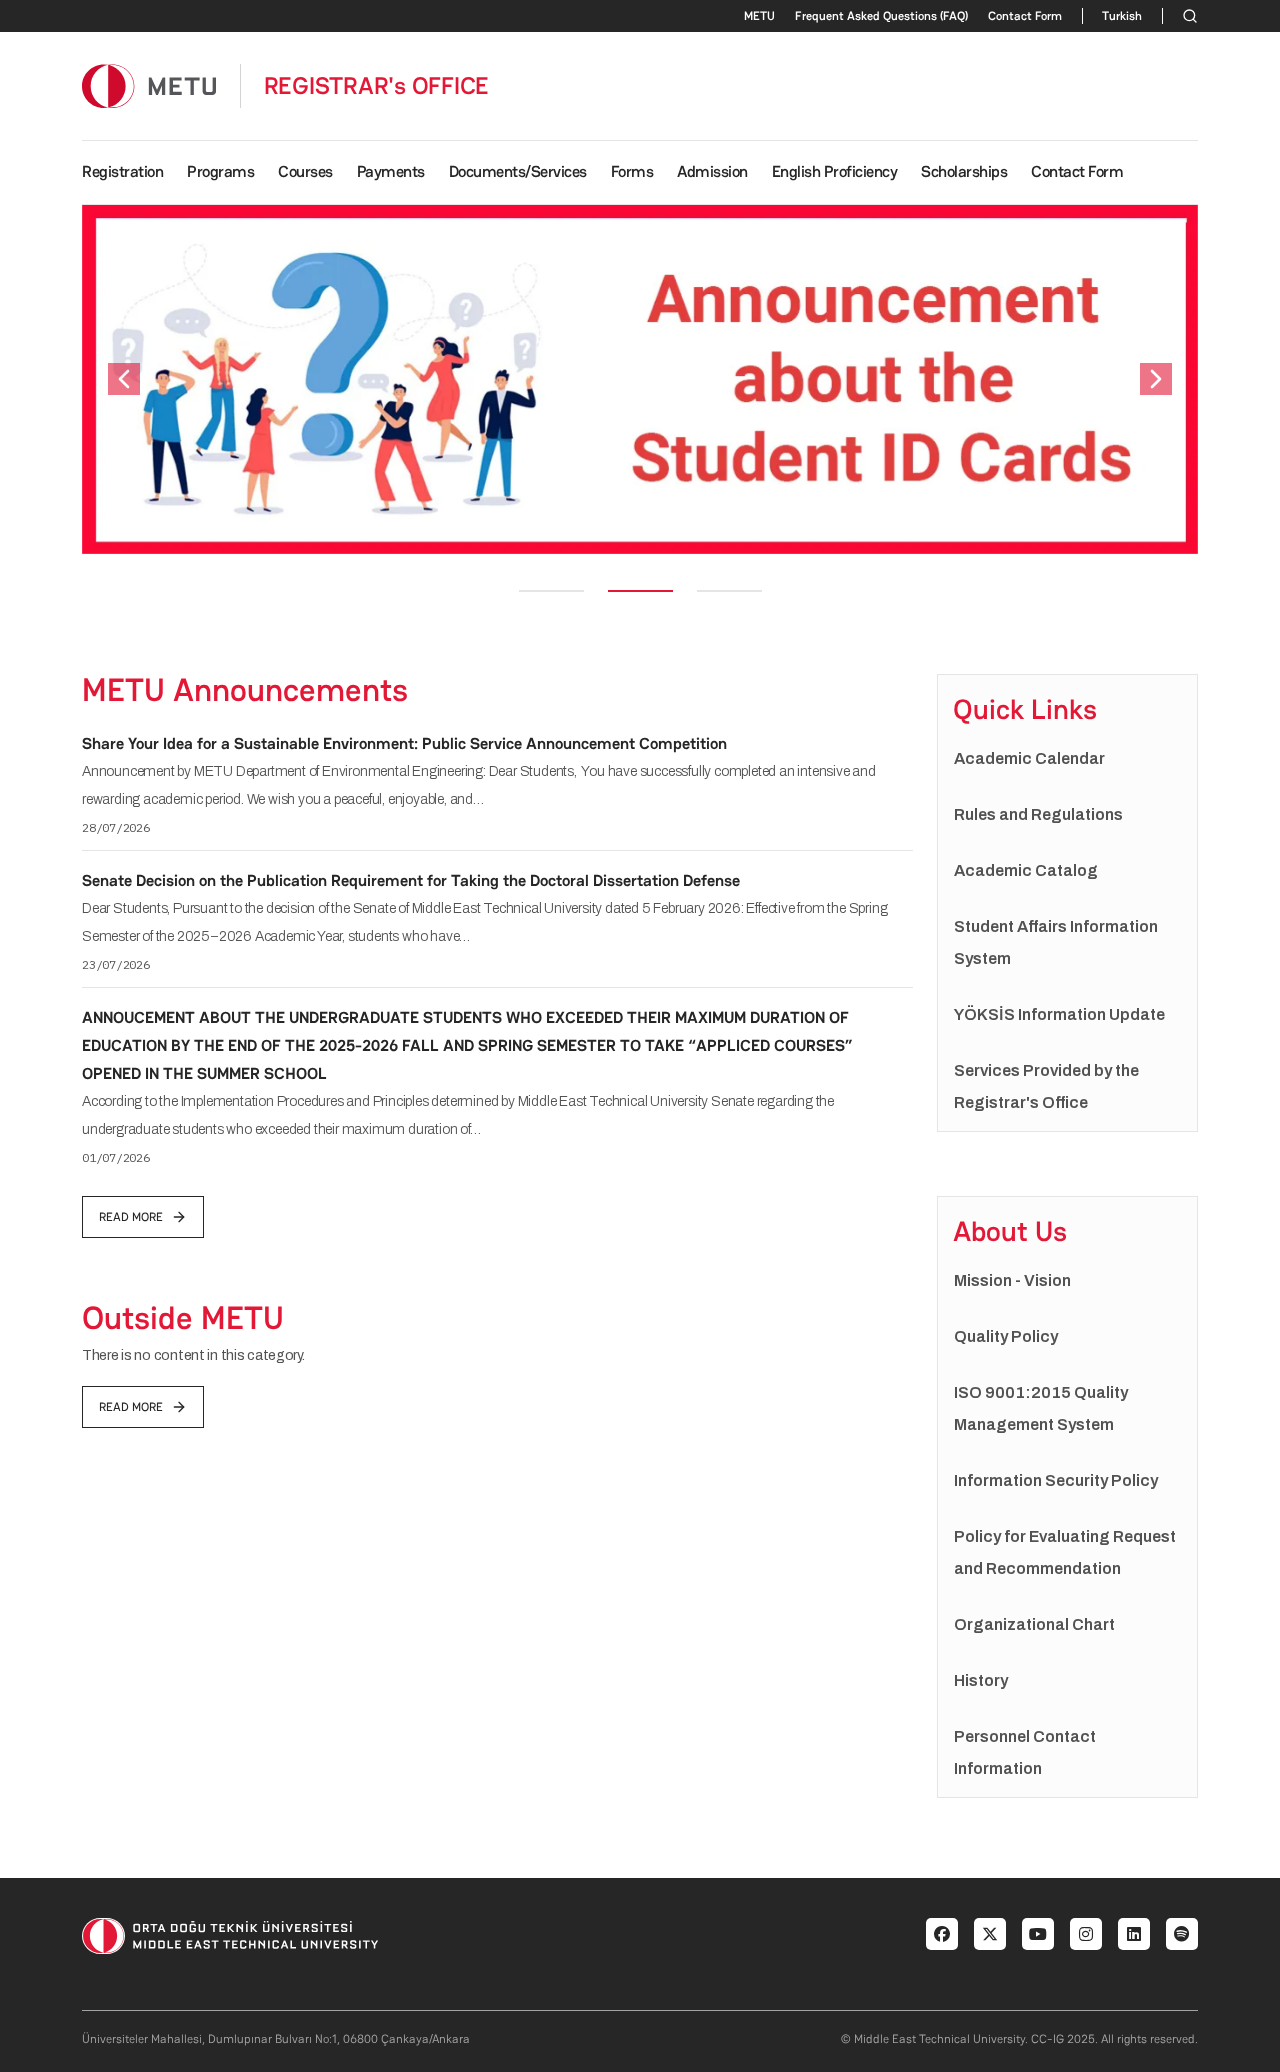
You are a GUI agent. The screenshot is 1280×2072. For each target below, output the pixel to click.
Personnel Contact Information (1025, 1752)
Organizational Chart (1034, 1624)
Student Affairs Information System (1056, 942)
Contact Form (1025, 16)
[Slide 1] (551, 591)
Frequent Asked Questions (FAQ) (881, 16)
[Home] (149, 85)
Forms (632, 171)
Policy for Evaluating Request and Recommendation (1065, 1552)
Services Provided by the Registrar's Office (1046, 1086)
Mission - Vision (1012, 1280)
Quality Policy (1006, 1336)
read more (131, 1217)
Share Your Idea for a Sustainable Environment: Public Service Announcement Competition (404, 743)
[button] (124, 379)
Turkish (1122, 16)
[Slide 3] (729, 591)
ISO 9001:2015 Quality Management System (1041, 1408)
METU (759, 16)
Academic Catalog (1026, 870)
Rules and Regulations (1038, 814)
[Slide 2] (640, 591)
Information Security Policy (1056, 1480)
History (981, 1680)
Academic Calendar (1029, 758)
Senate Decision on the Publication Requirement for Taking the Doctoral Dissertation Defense (411, 880)
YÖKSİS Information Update (1059, 1014)
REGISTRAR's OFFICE (377, 86)
